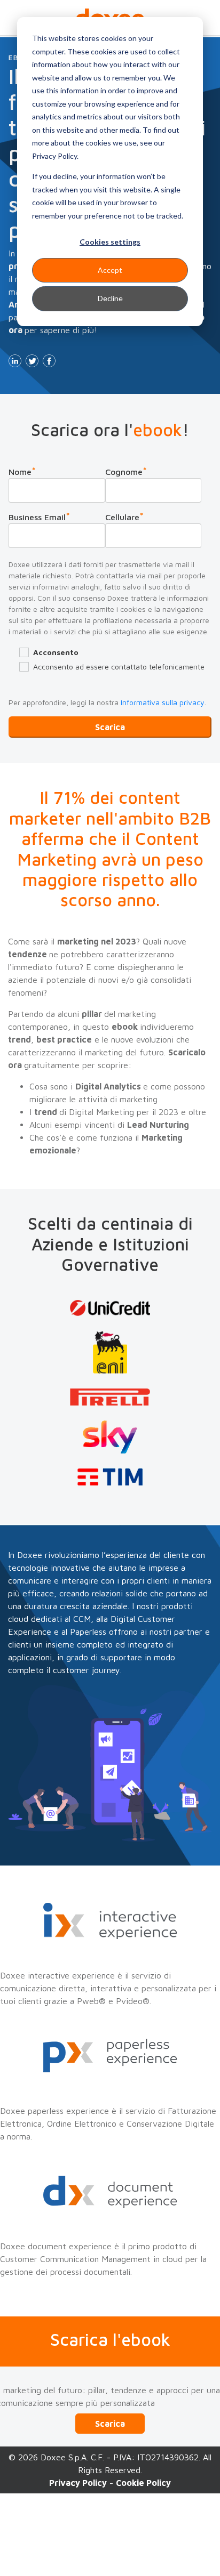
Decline (110, 298)
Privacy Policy (78, 2483)
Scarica (110, 2424)
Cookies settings (110, 242)
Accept (110, 270)
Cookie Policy (143, 2483)
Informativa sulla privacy (163, 702)
